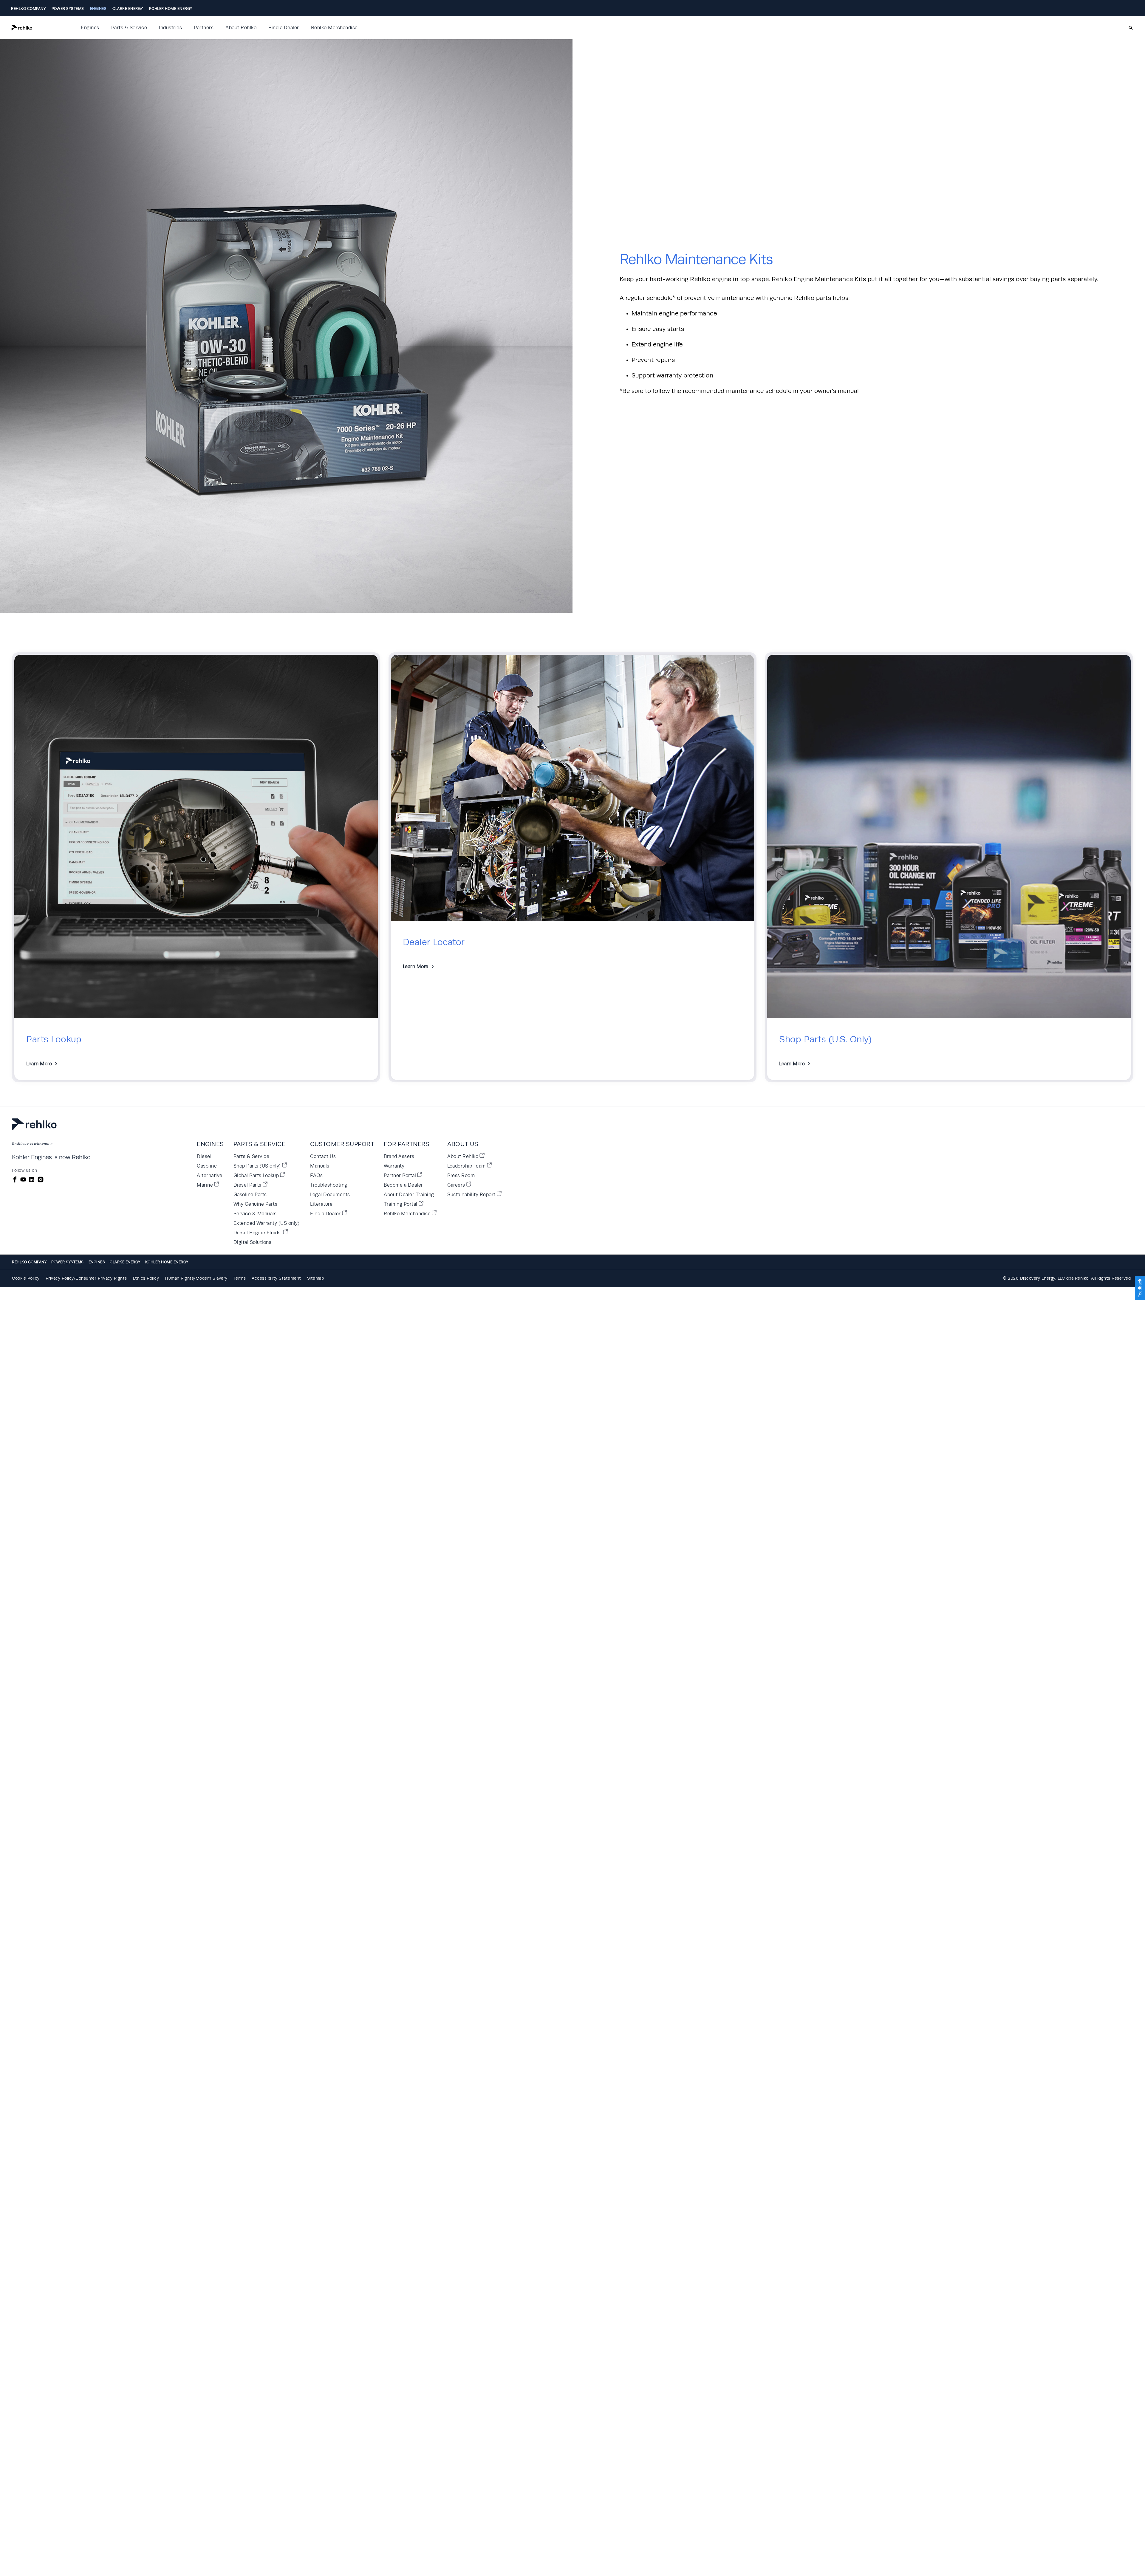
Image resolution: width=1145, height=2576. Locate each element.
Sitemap (316, 1278)
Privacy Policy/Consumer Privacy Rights (86, 1278)
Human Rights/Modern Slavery (196, 1278)
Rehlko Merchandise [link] (334, 28)
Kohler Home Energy (167, 1262)
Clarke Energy (125, 1262)
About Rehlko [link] (241, 28)
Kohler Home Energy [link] (171, 9)
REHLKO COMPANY (29, 1262)
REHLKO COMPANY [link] (28, 9)
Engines (97, 1262)
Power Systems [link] (68, 9)
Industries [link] (170, 28)
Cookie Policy (26, 1278)
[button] (42, 28)
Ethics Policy (146, 1278)
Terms (240, 1278)
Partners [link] (204, 28)
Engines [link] (98, 9)
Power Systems (68, 1262)
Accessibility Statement (276, 1278)
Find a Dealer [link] (284, 28)
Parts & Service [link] (129, 28)
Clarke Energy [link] (128, 9)
